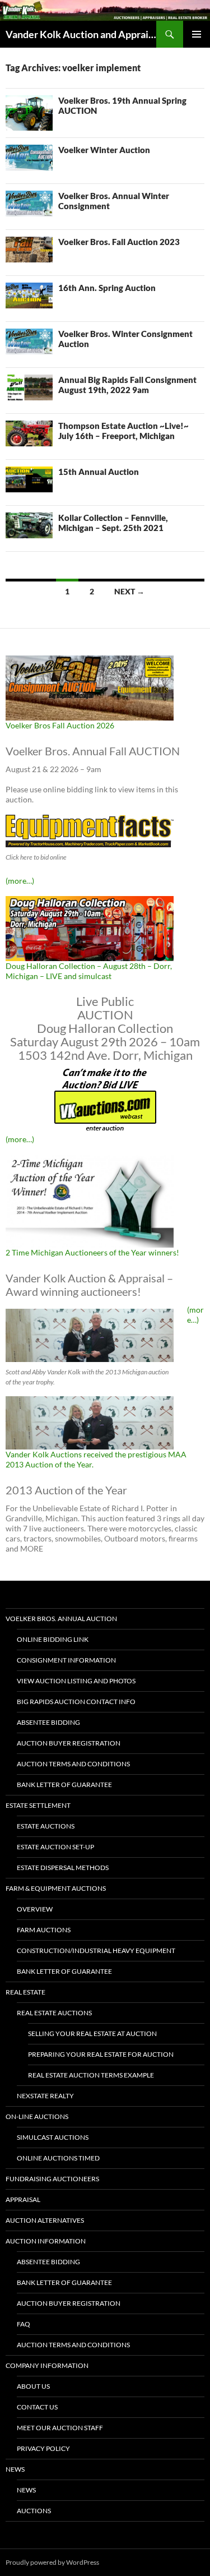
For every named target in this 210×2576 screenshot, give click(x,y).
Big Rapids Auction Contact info (76, 1702)
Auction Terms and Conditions (73, 1764)
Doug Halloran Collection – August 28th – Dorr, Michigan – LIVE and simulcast (89, 971)
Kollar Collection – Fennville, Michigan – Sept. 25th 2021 (113, 523)
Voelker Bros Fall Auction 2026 (60, 725)
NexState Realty (45, 2096)
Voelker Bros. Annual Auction (61, 1619)
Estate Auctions (46, 1826)
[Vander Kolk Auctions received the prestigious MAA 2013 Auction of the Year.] (90, 1422)
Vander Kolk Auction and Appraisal (81, 34)
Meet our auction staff (60, 2428)
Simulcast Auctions (53, 2137)
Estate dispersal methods (63, 1868)
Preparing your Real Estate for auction (101, 2054)
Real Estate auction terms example (91, 2075)
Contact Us (37, 2407)
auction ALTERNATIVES (45, 2220)
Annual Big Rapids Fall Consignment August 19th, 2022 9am (127, 385)
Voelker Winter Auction (104, 150)
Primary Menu (197, 34)
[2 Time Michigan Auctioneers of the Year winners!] (90, 1200)
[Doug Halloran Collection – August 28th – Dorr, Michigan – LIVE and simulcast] (90, 927)
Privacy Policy (43, 2448)
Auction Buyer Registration (69, 1743)
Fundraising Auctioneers (52, 2179)
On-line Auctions (37, 2116)
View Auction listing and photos (76, 1681)
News (15, 2469)
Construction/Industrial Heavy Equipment (96, 1951)
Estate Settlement (38, 1805)
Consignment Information (66, 1660)
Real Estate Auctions (54, 2013)
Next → (129, 591)
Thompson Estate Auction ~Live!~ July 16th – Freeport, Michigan (123, 431)
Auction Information (46, 2241)
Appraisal (23, 2199)
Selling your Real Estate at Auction (92, 2033)
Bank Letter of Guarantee (64, 1785)
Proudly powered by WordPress (52, 2562)
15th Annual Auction (99, 472)
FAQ (24, 2324)
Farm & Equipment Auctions (56, 1888)
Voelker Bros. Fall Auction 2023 (119, 242)
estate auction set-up (55, 1847)
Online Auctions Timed (58, 2158)
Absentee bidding (48, 1722)
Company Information (47, 2365)
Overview (35, 1909)
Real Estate (25, 1992)
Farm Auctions (44, 1930)
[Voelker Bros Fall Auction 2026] (90, 687)
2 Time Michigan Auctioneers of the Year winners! (92, 1252)
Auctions (34, 2511)
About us (33, 2386)
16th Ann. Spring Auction (107, 288)
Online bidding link (53, 1639)
